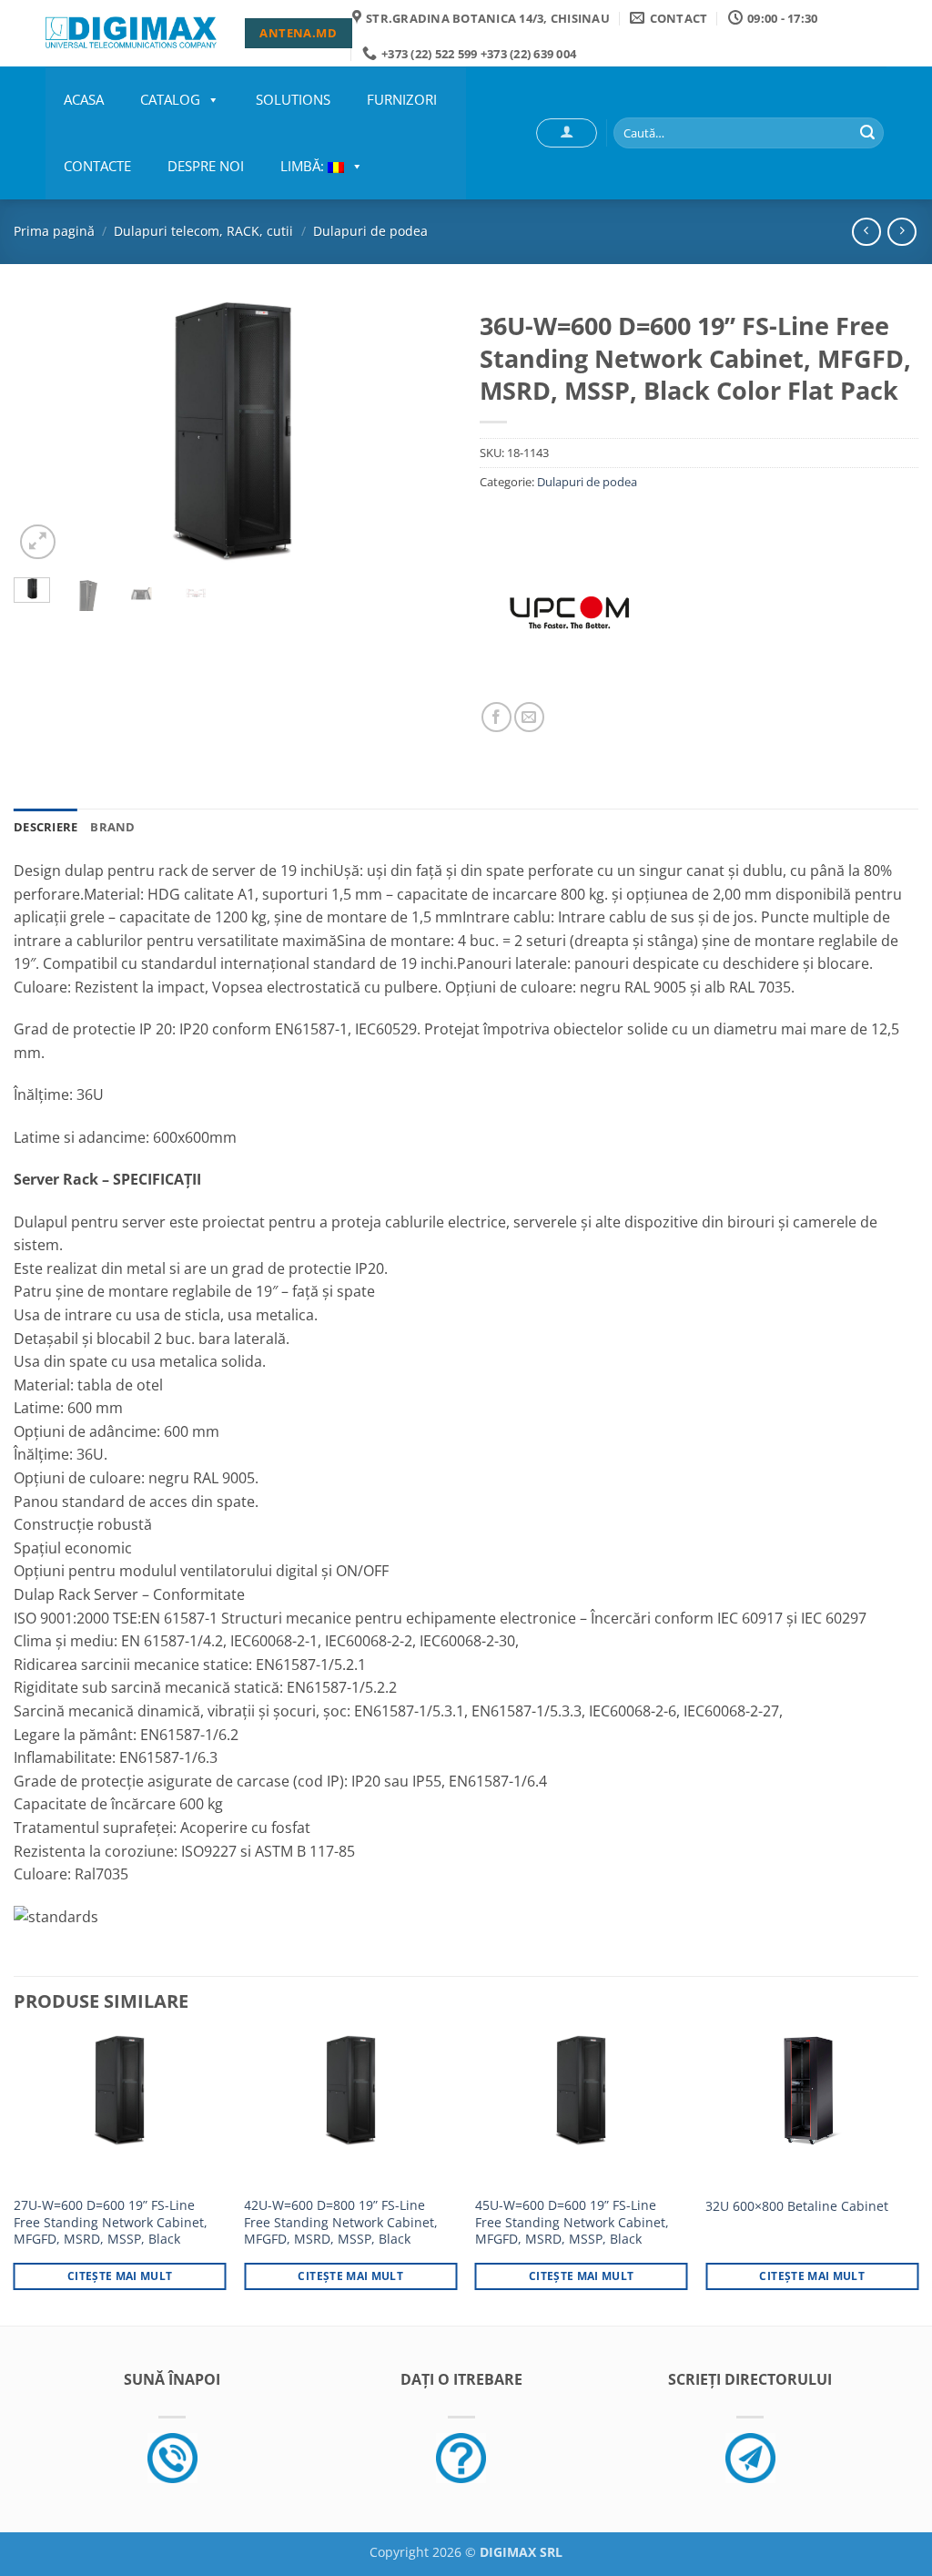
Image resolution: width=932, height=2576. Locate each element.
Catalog (170, 99)
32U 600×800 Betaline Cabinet (797, 2206)
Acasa (84, 99)
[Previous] (46, 433)
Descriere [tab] (46, 827)
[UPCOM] (570, 612)
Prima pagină (54, 231)
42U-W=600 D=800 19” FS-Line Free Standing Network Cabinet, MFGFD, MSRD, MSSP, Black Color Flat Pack (341, 2231)
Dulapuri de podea (370, 231)
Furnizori (402, 99)
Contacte (97, 166)
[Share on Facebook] (496, 717)
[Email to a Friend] (529, 717)
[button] (567, 133)
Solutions (293, 99)
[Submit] (867, 133)
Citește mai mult (120, 2276)
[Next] (420, 433)
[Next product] (866, 232)
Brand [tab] (112, 827)
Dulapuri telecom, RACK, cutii (203, 231)
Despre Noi (206, 166)
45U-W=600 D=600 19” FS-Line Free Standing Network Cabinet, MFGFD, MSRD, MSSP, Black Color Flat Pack (572, 2231)
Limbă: (304, 166)
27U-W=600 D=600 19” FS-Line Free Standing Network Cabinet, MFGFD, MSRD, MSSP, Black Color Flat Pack (111, 2231)
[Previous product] (902, 232)
